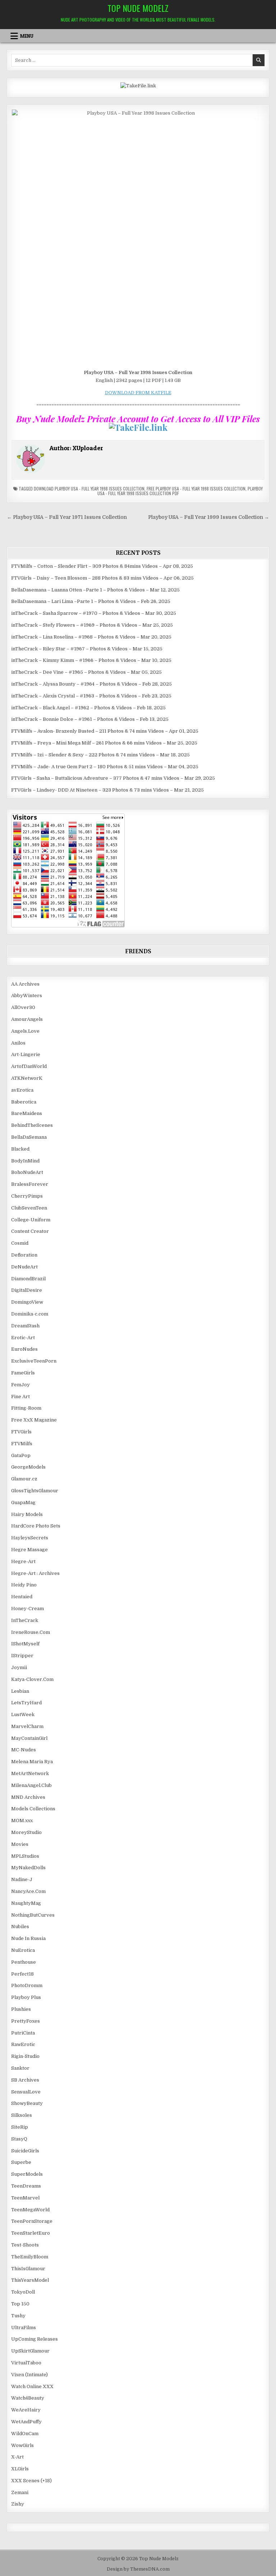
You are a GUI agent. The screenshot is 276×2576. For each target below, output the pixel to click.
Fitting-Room (26, 1408)
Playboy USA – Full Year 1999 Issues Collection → (209, 517)
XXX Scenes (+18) (31, 2481)
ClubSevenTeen (29, 1208)
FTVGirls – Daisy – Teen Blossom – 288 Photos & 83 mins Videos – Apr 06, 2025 (102, 578)
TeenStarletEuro (31, 2233)
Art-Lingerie (26, 1054)
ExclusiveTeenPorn (34, 1361)
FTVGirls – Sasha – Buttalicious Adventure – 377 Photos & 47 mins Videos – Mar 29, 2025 (113, 778)
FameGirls (23, 1373)
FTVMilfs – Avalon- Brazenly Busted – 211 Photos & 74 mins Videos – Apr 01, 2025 (105, 731)
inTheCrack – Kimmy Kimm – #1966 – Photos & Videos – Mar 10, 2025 (91, 660)
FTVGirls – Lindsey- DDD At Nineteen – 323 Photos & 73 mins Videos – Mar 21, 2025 (107, 790)
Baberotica (24, 1102)
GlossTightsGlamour (35, 1491)
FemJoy (20, 1385)
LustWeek (23, 1715)
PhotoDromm (27, 1985)
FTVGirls (21, 1432)
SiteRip (20, 2127)
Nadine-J (22, 1879)
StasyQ (19, 2139)
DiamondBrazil (28, 1279)
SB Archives (25, 2080)
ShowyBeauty (27, 2103)
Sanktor (20, 2068)
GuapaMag (23, 1503)
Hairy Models (27, 1514)
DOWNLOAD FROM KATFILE (138, 393)
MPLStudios (25, 1856)
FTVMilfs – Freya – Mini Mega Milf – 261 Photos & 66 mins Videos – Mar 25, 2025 (104, 743)
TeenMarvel (25, 2198)
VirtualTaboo (26, 2363)
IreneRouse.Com (31, 1632)
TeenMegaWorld (30, 2210)
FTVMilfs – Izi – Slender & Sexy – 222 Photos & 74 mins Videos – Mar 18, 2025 (100, 755)
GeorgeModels (28, 1467)
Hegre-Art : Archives (35, 1573)
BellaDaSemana (29, 1137)
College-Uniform (31, 1220)
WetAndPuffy (26, 2422)
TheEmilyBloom (30, 2257)
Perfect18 (22, 1974)
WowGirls (22, 2445)
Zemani (20, 2492)
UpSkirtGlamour (30, 2351)
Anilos (18, 1043)
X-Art (17, 2457)
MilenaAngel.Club (31, 1785)
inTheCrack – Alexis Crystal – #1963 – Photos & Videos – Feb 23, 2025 (91, 696)
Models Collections (33, 1809)
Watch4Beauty (28, 2398)
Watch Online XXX (32, 2386)
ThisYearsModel (30, 2280)
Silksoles (22, 2115)
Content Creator (30, 1231)
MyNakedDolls (28, 1868)
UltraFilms (24, 2328)
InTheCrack (25, 1620)
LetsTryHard (26, 1703)
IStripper (22, 1656)
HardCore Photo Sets (36, 1526)
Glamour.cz (24, 1479)
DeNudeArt (24, 1267)
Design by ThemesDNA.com (138, 2569)
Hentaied (22, 1597)
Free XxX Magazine (34, 1420)
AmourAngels (27, 1019)
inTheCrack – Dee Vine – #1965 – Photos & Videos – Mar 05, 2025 (86, 672)
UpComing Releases (34, 2339)
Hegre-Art (23, 1561)
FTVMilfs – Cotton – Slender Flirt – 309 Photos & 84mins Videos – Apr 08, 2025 (102, 566)
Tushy (18, 2316)
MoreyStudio (26, 1832)
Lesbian (20, 1691)
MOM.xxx (22, 1821)
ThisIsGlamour (28, 2269)
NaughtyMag (26, 1903)
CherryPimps (27, 1196)
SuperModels (27, 2174)
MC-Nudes (24, 1750)
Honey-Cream (27, 1609)
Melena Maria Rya (32, 1762)
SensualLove (26, 2092)
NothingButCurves (33, 1915)
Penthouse (24, 1962)
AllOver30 (23, 1007)
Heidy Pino (24, 1585)
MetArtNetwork (30, 1773)
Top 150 (20, 2304)
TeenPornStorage (32, 2221)
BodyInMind (25, 1161)
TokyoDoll (23, 2292)
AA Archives (25, 984)
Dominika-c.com (30, 1314)
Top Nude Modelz (138, 8)
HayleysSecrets (30, 1538)
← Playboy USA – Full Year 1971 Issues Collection (67, 517)
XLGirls (20, 2469)
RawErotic (23, 2044)
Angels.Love (25, 1031)
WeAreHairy (26, 2410)
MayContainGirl (29, 1738)
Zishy (18, 2504)
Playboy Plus (26, 1997)
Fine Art (20, 1397)
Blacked (20, 1149)
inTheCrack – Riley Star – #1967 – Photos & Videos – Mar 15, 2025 (87, 649)
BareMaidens (27, 1113)
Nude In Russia (28, 1938)
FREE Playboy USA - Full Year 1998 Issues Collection (196, 489)
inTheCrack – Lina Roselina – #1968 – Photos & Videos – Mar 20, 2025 (91, 637)
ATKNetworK (27, 1078)
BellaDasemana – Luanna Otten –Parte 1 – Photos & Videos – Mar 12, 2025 (95, 590)
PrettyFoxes (26, 2021)
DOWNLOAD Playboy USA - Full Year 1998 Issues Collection (89, 489)
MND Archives (28, 1797)
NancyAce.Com (28, 1891)
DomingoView (27, 1302)
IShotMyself (25, 1644)
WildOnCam (25, 2434)
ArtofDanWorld (29, 1066)
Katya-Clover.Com (32, 1679)
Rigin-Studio (25, 2056)
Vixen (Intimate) (29, 2375)
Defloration (24, 1255)
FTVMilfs (22, 1444)
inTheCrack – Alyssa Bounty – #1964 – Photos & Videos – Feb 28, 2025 (91, 684)
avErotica (22, 1090)
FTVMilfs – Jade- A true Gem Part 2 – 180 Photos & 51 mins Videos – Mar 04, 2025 (105, 767)
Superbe (21, 2162)
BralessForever (30, 1184)
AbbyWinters (27, 996)
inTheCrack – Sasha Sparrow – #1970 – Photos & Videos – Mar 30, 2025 (94, 613)
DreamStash (25, 1326)
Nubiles (20, 1927)
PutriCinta (23, 2033)
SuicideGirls (25, 2151)
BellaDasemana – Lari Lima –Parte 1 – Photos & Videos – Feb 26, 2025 (91, 601)
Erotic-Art (23, 1338)
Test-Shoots (25, 2245)
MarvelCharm (27, 1726)
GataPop (21, 1455)
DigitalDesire (27, 1290)
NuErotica (23, 1950)
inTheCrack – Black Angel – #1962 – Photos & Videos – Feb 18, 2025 (88, 708)
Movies (20, 1844)
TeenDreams (26, 2186)
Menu (27, 36)
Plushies (21, 2009)
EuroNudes (24, 1349)
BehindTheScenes (32, 1125)
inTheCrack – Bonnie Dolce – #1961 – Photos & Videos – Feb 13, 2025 (90, 719)
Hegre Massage (29, 1550)
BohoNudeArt (27, 1172)
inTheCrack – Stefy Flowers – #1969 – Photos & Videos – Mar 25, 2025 (92, 625)
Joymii (19, 1667)
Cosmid (20, 1243)
